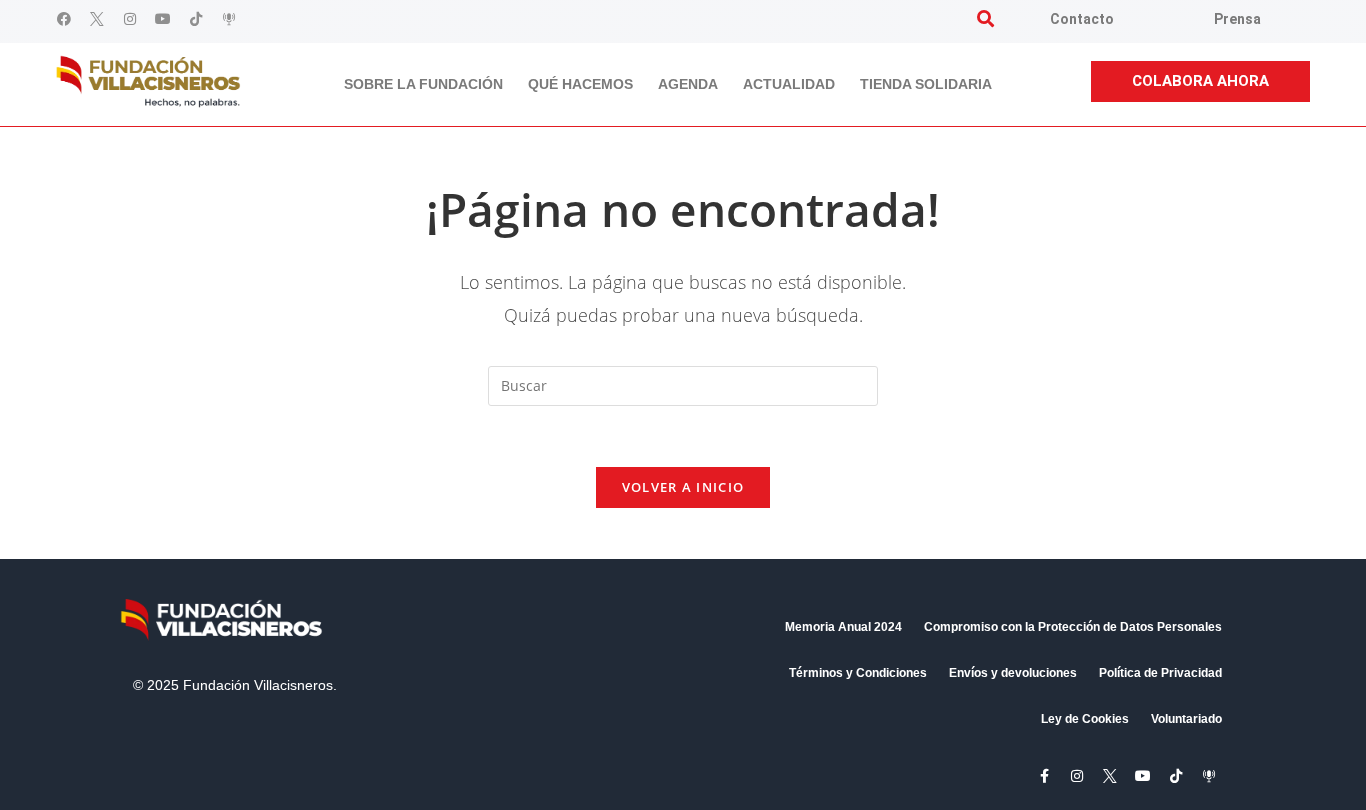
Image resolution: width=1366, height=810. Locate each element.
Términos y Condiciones (858, 673)
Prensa (1237, 19)
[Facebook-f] (1044, 776)
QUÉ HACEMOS (580, 84)
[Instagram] (130, 19)
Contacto (1082, 19)
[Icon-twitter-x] (97, 19)
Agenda (688, 84)
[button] (985, 18)
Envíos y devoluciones (1013, 673)
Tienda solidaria (926, 84)
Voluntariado (1186, 719)
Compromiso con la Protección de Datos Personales (1073, 627)
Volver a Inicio (683, 487)
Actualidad (789, 84)
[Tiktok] (196, 19)
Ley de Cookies (1085, 719)
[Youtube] (163, 19)
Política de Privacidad (1160, 673)
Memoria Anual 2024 (843, 627)
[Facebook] (64, 19)
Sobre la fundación (423, 84)
